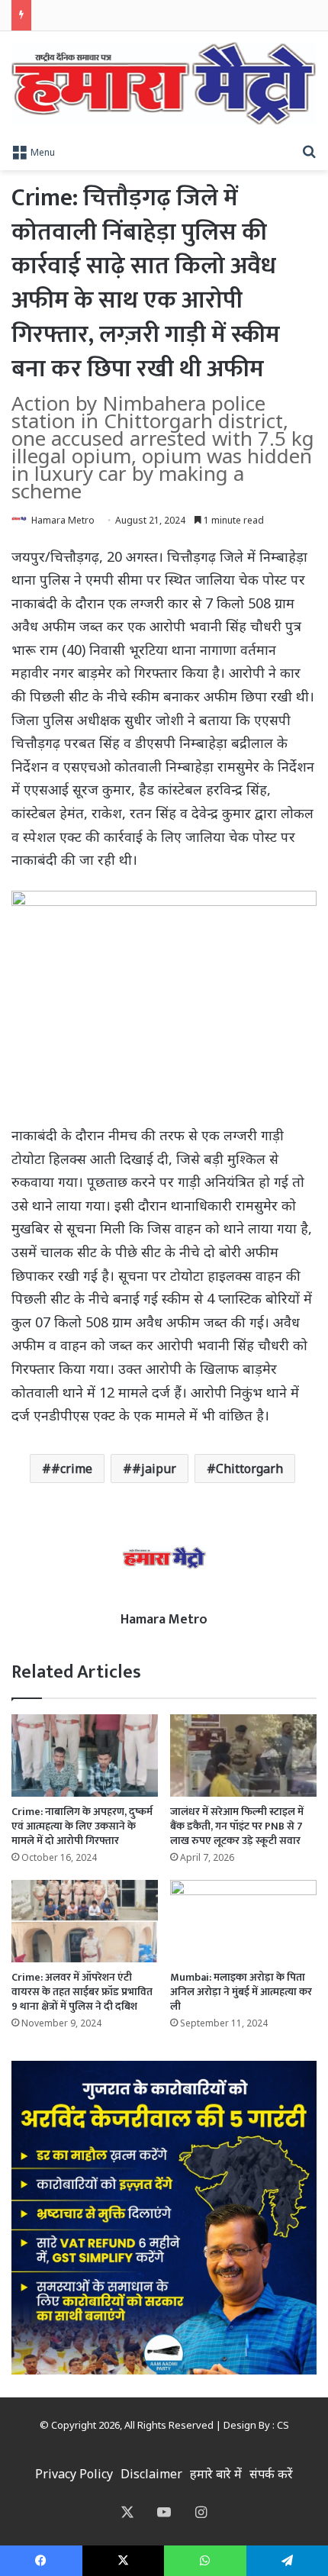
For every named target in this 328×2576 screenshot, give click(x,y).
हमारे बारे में (216, 2474)
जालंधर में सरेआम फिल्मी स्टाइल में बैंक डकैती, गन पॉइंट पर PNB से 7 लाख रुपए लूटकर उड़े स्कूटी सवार (237, 1826)
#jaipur (154, 1469)
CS (283, 2425)
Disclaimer (151, 2474)
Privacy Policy (74, 2474)
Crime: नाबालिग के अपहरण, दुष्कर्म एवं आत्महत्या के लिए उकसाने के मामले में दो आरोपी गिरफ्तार (82, 1826)
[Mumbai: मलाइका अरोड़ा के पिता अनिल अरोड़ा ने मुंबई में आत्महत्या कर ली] (243, 1921)
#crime (72, 1469)
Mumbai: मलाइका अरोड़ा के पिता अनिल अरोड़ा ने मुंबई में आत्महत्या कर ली (241, 1992)
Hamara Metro (63, 520)
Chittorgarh (249, 1469)
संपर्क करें (271, 2474)
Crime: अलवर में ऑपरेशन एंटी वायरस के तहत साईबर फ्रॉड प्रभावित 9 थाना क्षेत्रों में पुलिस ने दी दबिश (82, 1992)
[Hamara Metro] (164, 84)
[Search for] (309, 151)
